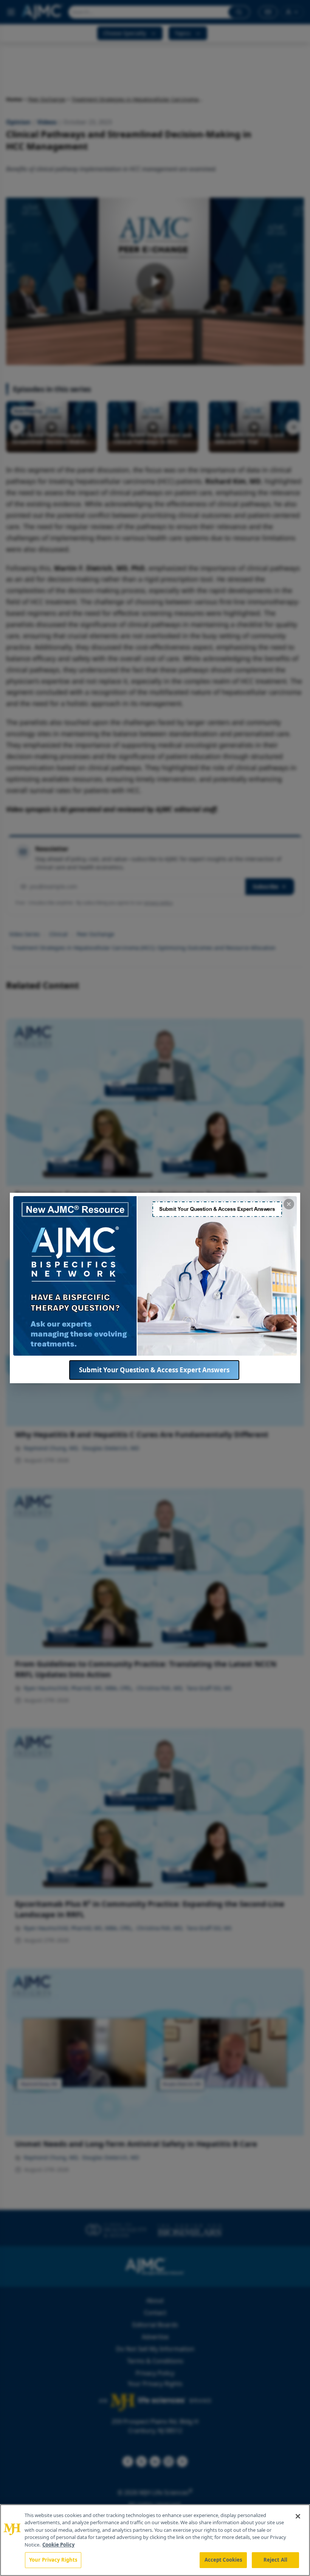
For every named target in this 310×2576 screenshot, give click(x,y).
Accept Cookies (223, 2560)
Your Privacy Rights (53, 2560)
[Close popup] (289, 1204)
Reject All (275, 2560)
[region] (155, 2540)
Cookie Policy (58, 2545)
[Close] (298, 2516)
